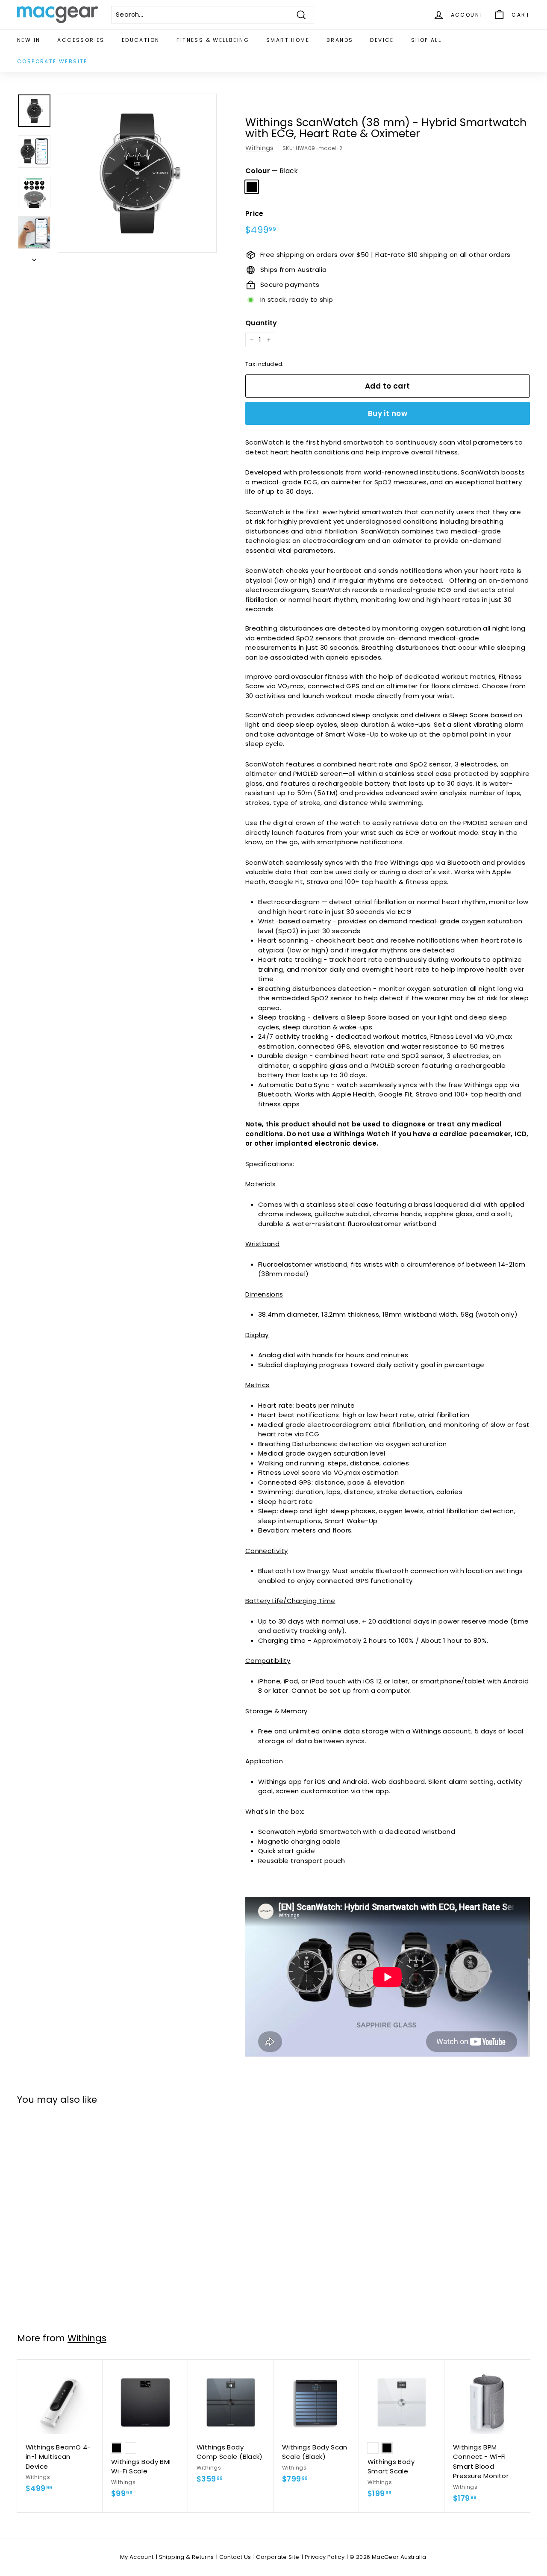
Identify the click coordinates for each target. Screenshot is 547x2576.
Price (254, 214)
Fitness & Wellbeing (213, 40)
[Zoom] (137, 173)
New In (29, 40)
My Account (137, 2557)
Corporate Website (52, 61)
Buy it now (388, 413)
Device (382, 40)
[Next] (34, 258)
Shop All (426, 40)
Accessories (81, 40)
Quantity (261, 323)
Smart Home (288, 40)
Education (141, 40)
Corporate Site (278, 2557)
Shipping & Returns (187, 2557)
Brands (340, 40)
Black (252, 187)
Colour (272, 171)
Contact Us (235, 2557)
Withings (260, 148)
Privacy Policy (325, 2557)
